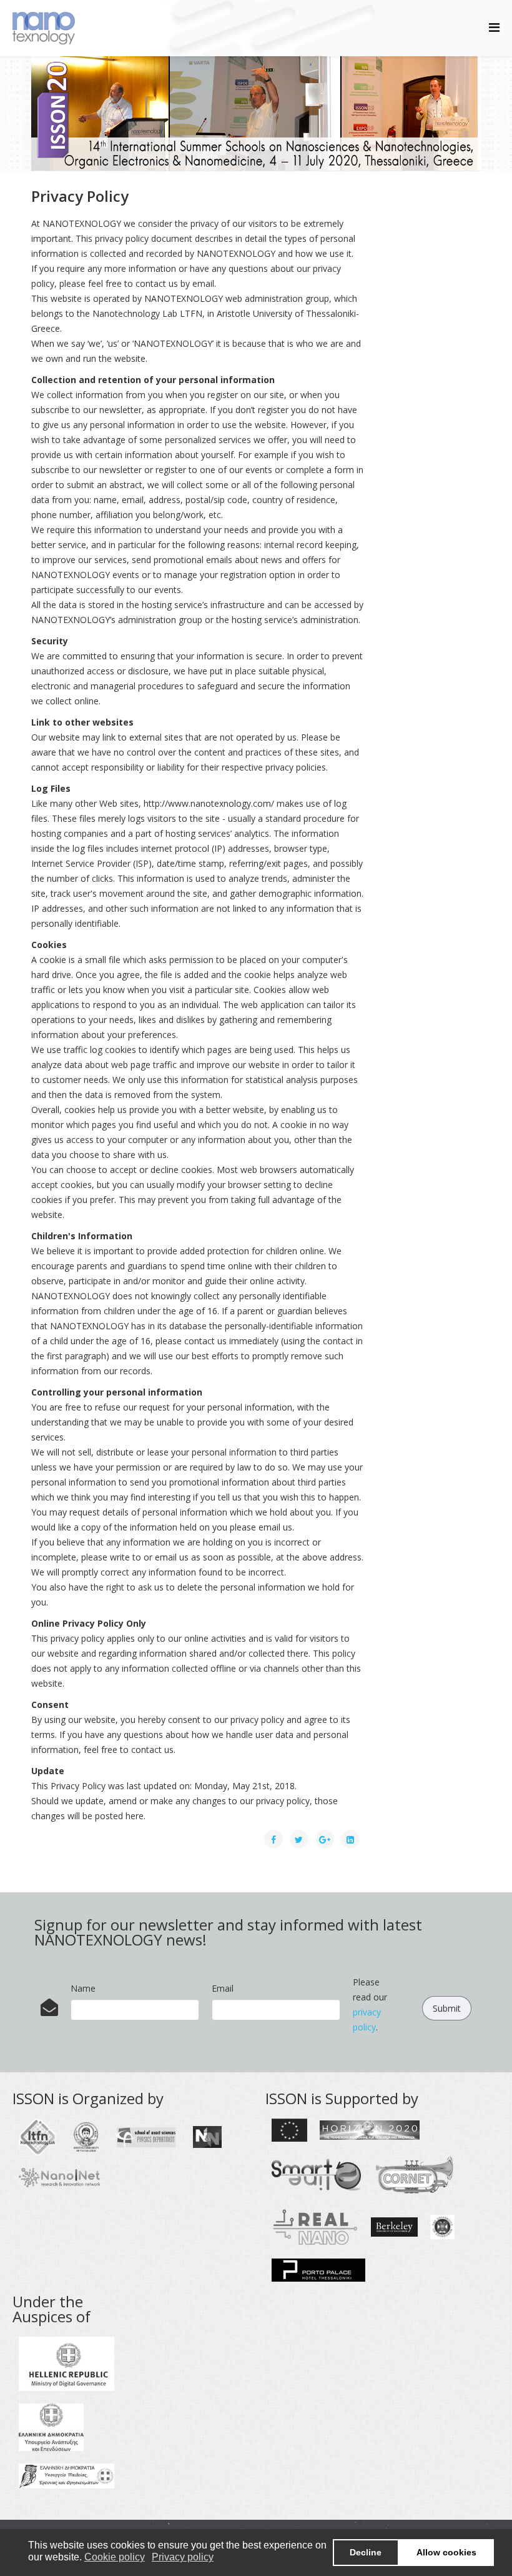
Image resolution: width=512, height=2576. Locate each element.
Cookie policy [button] (115, 2557)
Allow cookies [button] (446, 2552)
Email (223, 1988)
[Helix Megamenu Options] (494, 27)
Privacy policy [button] (183, 2557)
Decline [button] (366, 2552)
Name (83, 1988)
